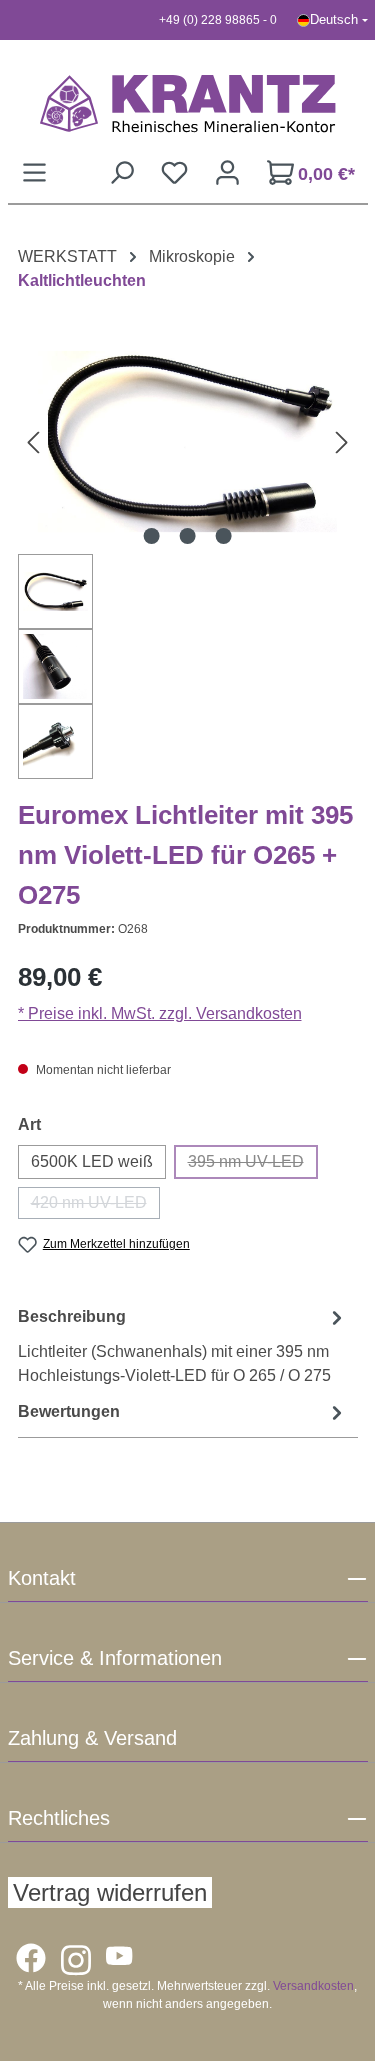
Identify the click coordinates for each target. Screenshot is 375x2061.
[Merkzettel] (174, 172)
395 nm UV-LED (253, 1166)
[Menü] (34, 172)
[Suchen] (121, 172)
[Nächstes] (342, 441)
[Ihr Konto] (227, 172)
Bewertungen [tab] (69, 1411)
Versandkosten (313, 1986)
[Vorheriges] (33, 441)
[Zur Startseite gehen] (188, 103)
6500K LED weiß (92, 1161)
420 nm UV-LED (95, 1206)
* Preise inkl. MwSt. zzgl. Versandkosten (160, 1013)
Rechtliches (59, 1818)
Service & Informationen (115, 1658)
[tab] (183, 1345)
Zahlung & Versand (92, 1738)
